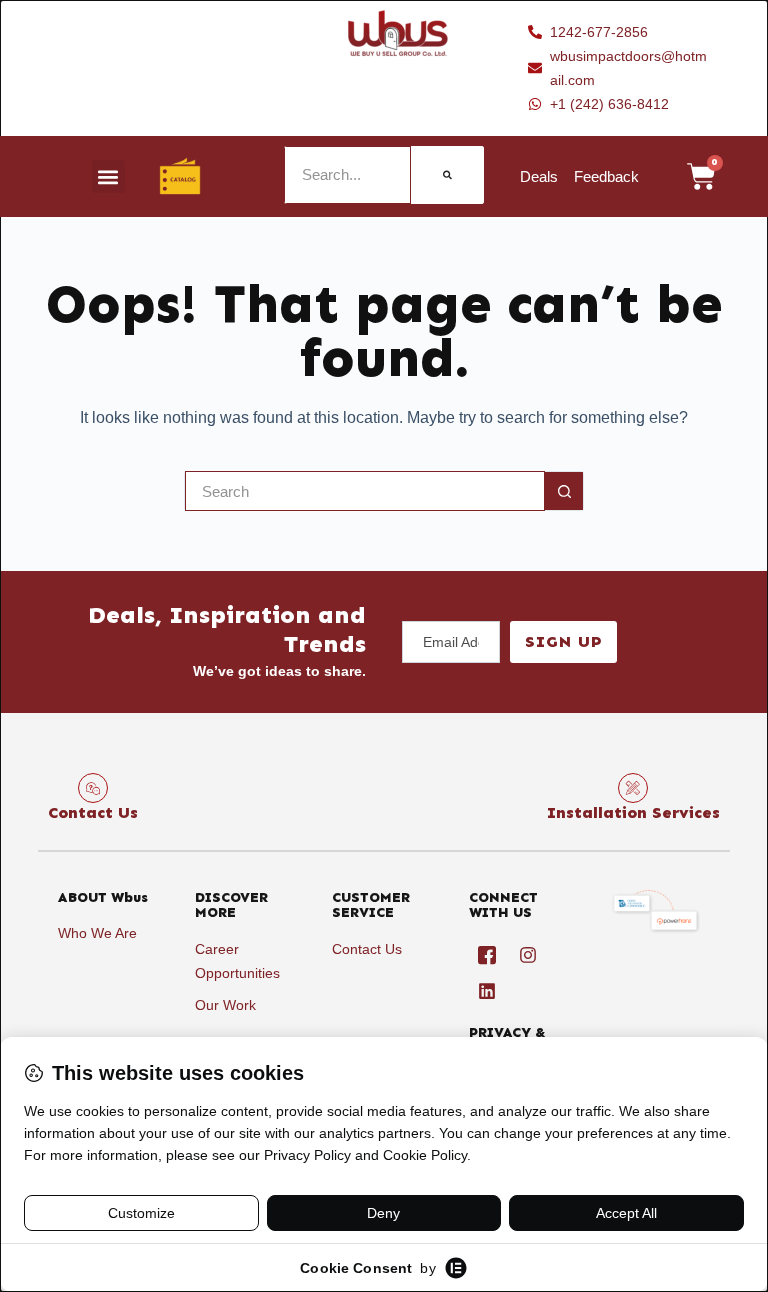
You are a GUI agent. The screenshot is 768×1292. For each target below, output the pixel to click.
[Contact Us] (93, 788)
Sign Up (563, 641)
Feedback (606, 176)
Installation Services (633, 812)
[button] (108, 176)
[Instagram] (528, 955)
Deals (539, 176)
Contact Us (93, 812)
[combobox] (365, 491)
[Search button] (564, 491)
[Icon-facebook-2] (487, 955)
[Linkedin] (487, 991)
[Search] (447, 175)
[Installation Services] (633, 788)
